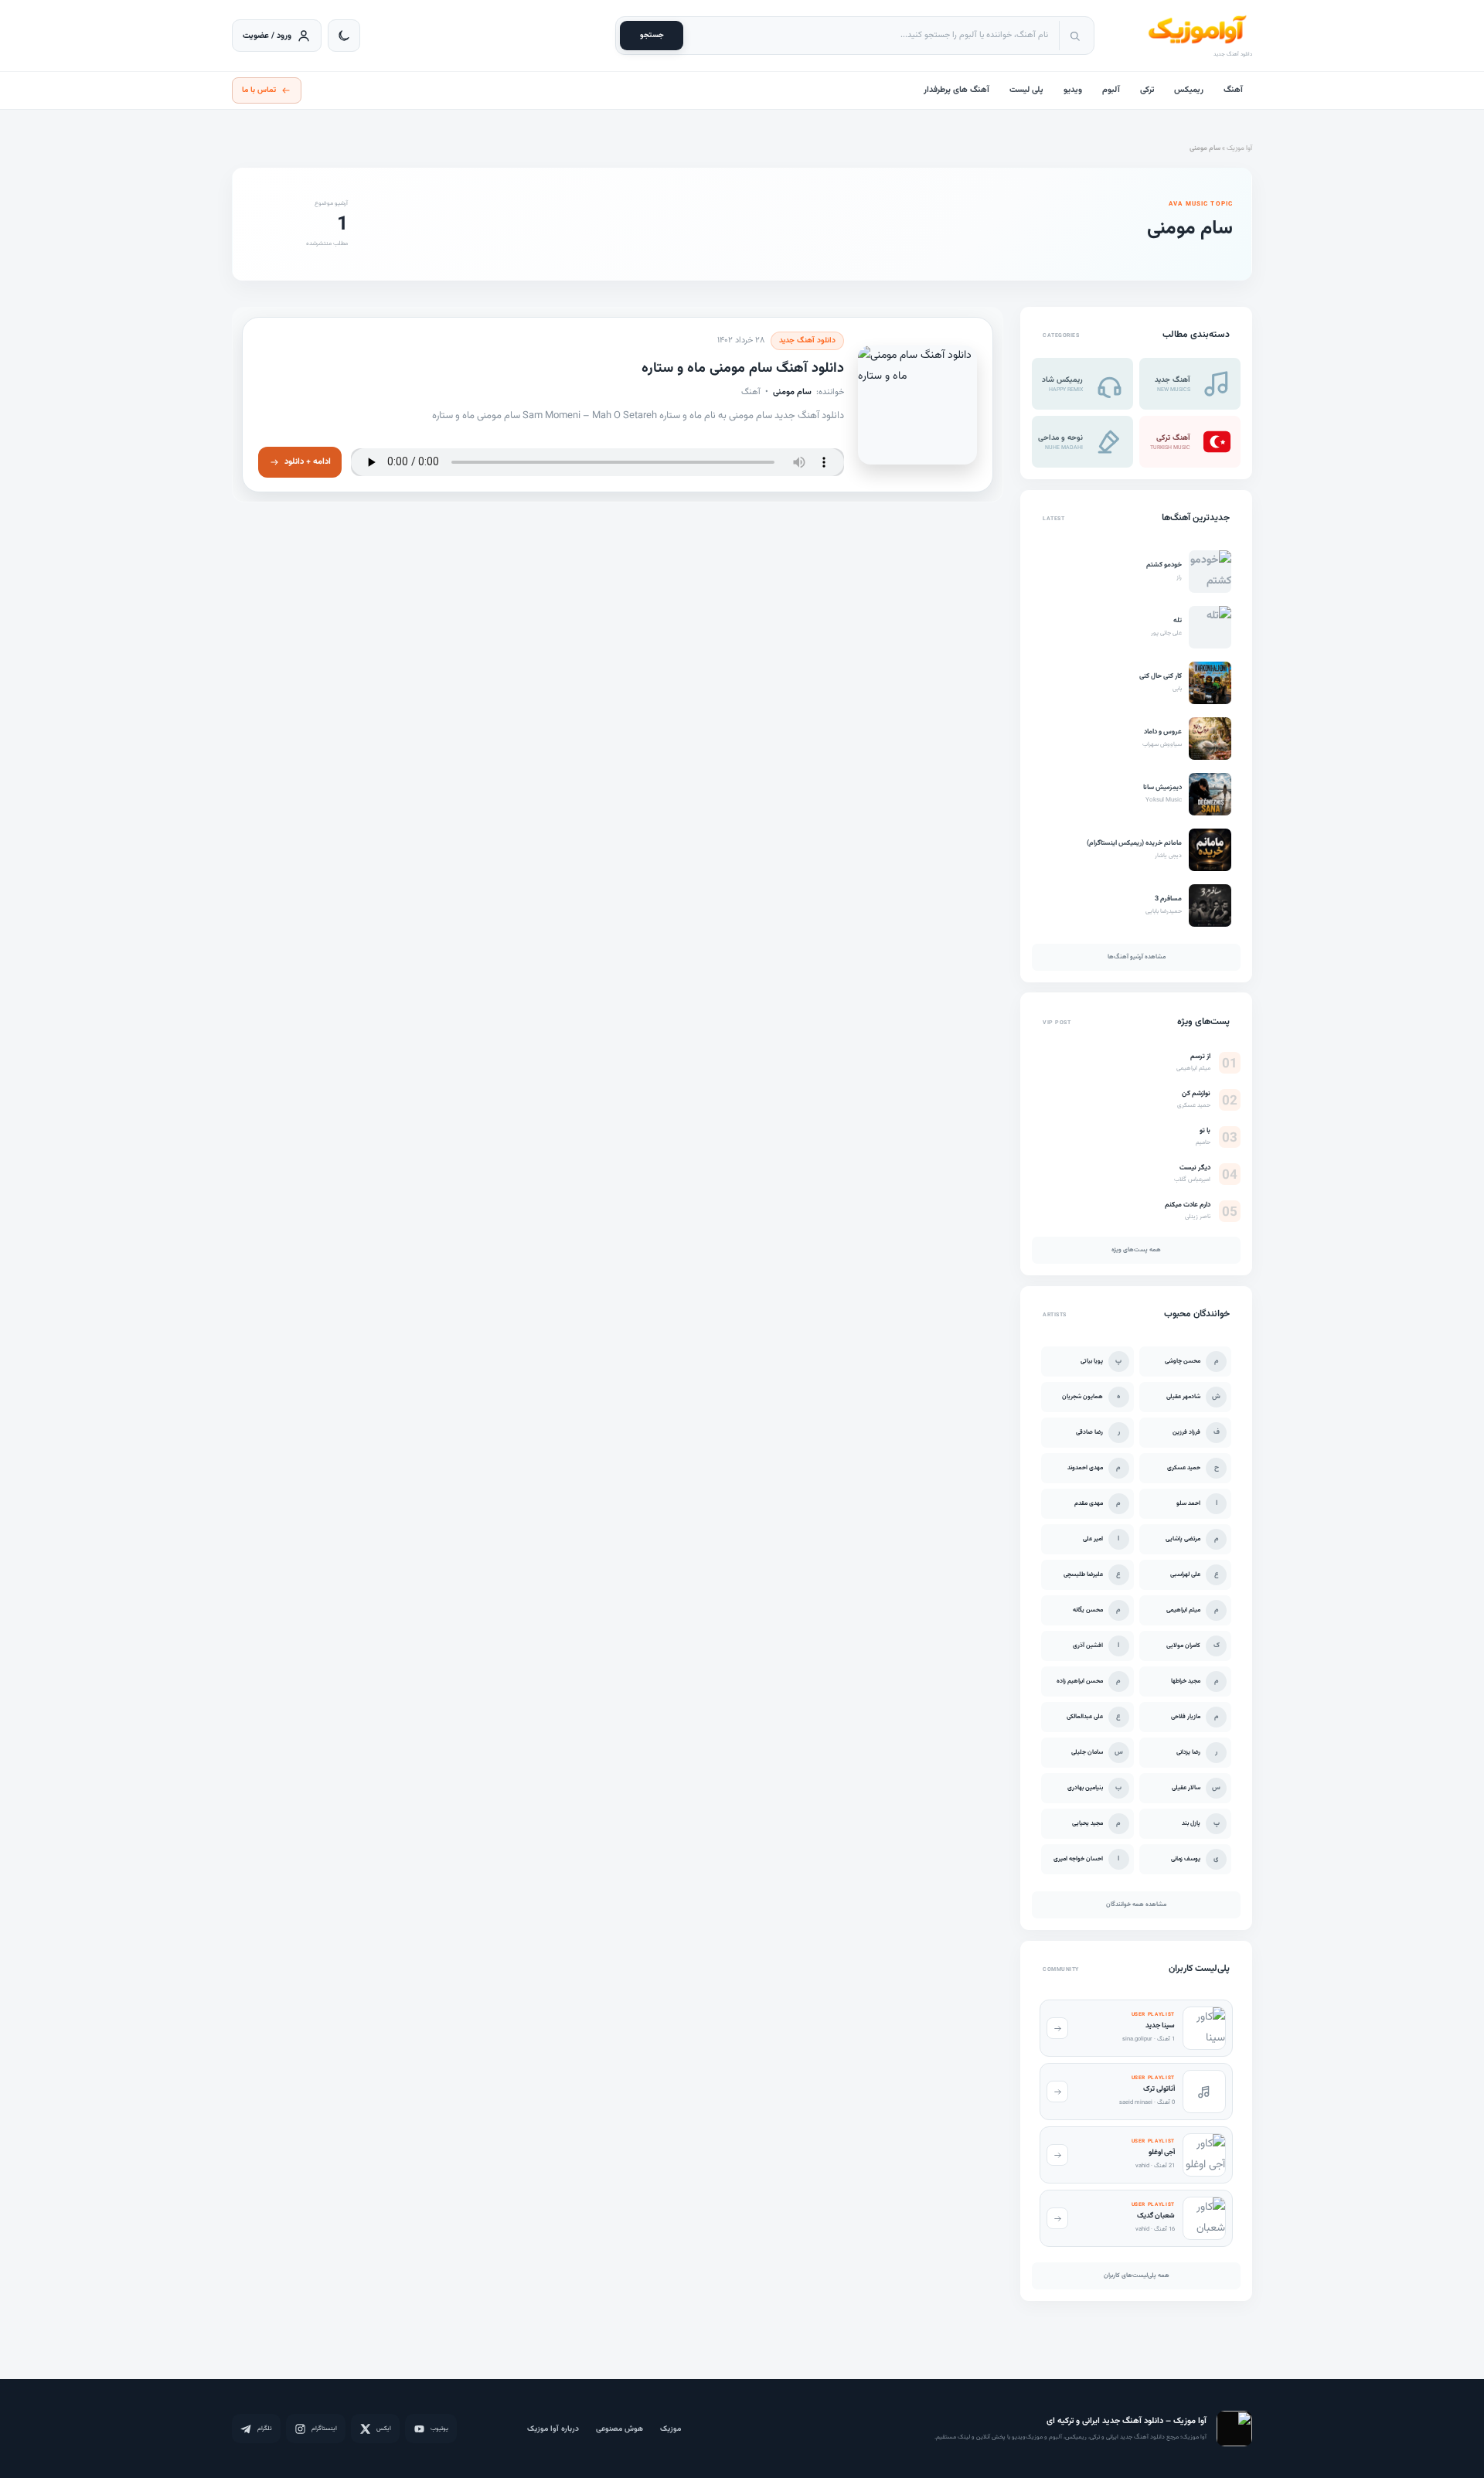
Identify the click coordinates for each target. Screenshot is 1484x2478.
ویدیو (1073, 90)
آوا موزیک (1239, 148)
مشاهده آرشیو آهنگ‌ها (1137, 957)
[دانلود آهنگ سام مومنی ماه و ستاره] (917, 404)
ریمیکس (1189, 90)
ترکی (1147, 90)
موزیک (671, 2429)
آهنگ (1233, 90)
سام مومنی (792, 391)
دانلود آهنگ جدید (807, 340)
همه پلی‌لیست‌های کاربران (1137, 2275)
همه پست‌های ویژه (1136, 1251)
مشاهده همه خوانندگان (1136, 1904)
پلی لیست (1026, 90)
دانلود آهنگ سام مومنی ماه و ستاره (743, 369)
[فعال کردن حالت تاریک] (344, 36)
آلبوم (1111, 90)
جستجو (652, 35)
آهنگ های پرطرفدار (956, 90)
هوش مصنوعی (619, 2429)
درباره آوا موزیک (553, 2429)
